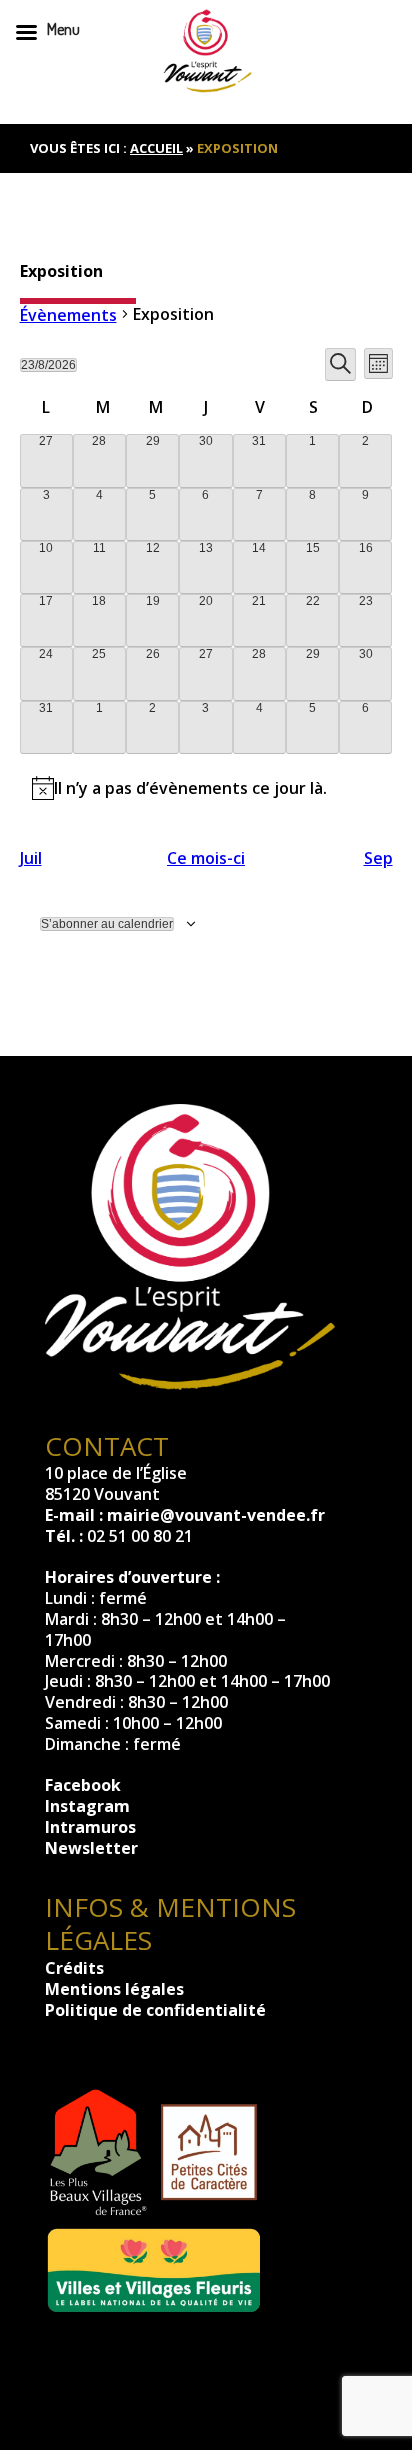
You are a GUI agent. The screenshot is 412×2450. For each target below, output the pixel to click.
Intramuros (90, 1827)
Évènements (68, 315)
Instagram (87, 1806)
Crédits (74, 1968)
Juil (31, 858)
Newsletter (91, 1848)
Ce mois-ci (206, 858)
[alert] (206, 788)
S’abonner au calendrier (107, 924)
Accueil (156, 148)
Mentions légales (114, 1989)
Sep (378, 858)
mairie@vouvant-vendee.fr (216, 1515)
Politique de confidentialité (155, 2010)
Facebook (83, 1785)
